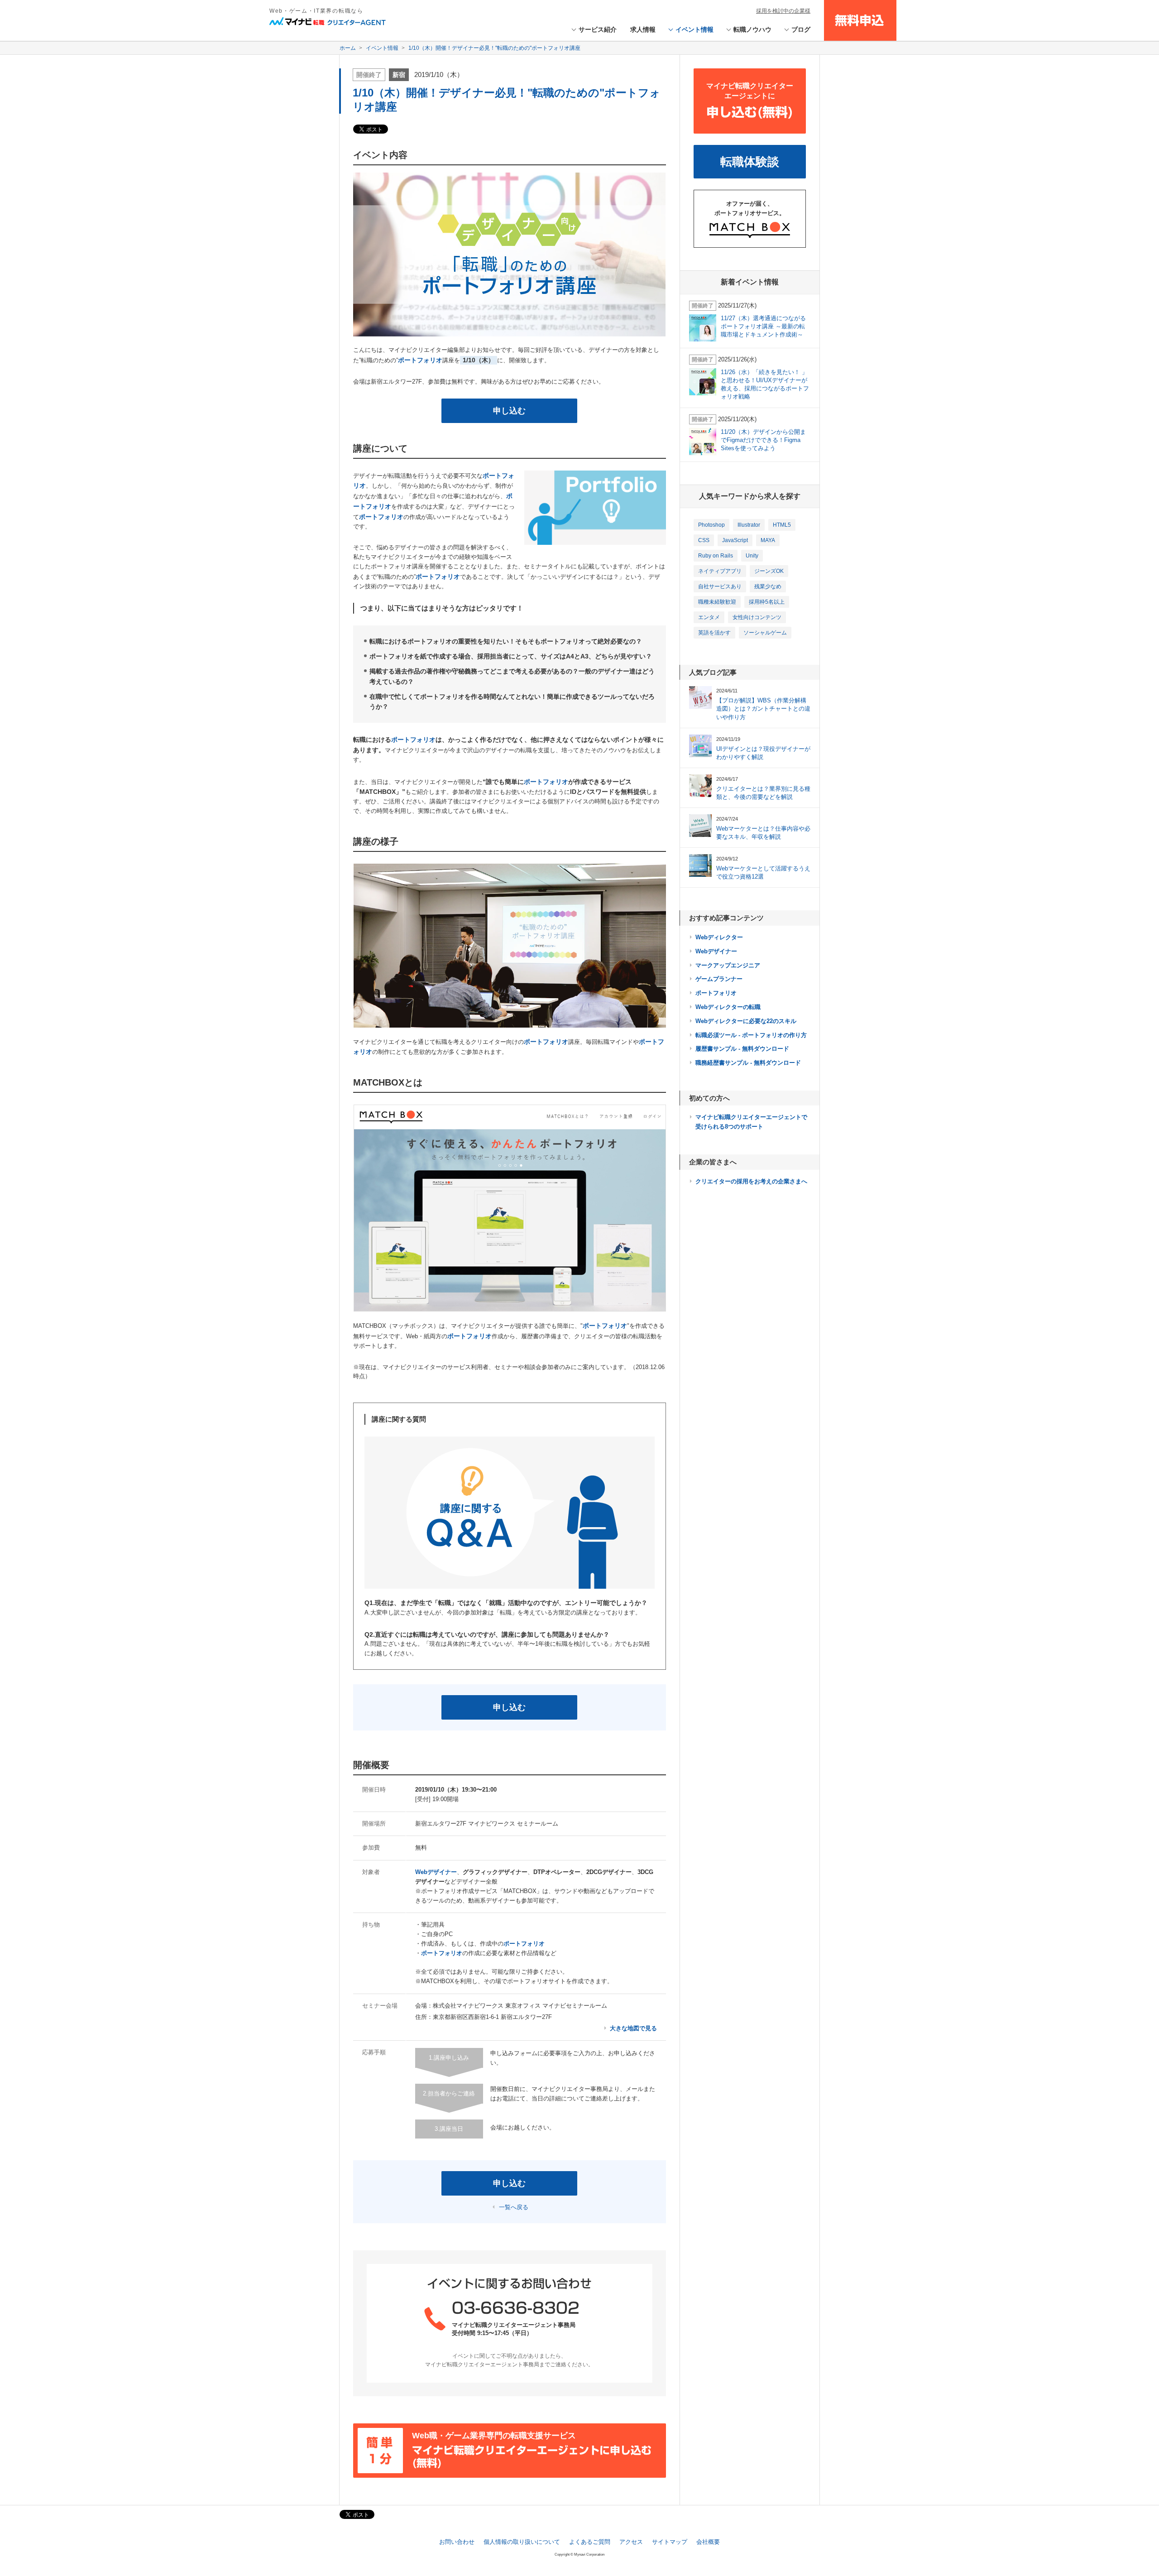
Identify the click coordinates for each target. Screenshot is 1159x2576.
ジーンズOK (769, 571)
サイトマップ (670, 2542)
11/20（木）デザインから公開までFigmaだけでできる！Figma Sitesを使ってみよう (763, 440)
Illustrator (749, 525)
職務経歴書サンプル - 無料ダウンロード (748, 1063)
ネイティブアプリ (720, 571)
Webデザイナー (716, 951)
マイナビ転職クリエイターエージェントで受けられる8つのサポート (751, 1122)
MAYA (768, 540)
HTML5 (782, 525)
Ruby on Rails (716, 556)
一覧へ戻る (514, 2207)
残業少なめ (768, 586)
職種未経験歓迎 (717, 602)
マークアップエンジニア (728, 965)
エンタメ (709, 617)
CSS (704, 540)
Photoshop (711, 525)
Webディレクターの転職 (728, 1007)
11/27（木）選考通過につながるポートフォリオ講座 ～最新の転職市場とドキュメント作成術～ (763, 326)
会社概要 (708, 2542)
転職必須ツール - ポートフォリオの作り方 (751, 1035)
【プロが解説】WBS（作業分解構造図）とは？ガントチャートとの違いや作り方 (763, 709)
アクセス (631, 2542)
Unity (752, 556)
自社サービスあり (720, 586)
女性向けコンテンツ (757, 617)
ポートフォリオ (716, 993)
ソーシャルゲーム (765, 633)
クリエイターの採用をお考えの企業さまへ (751, 1181)
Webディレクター (719, 937)
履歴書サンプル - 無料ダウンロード (742, 1049)
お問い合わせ (457, 2542)
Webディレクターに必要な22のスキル (746, 1021)
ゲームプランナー (719, 979)
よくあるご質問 (590, 2542)
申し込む (509, 411)
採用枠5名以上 (767, 602)
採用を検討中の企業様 (783, 11)
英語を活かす (714, 633)
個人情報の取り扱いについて (522, 2542)
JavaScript (735, 540)
